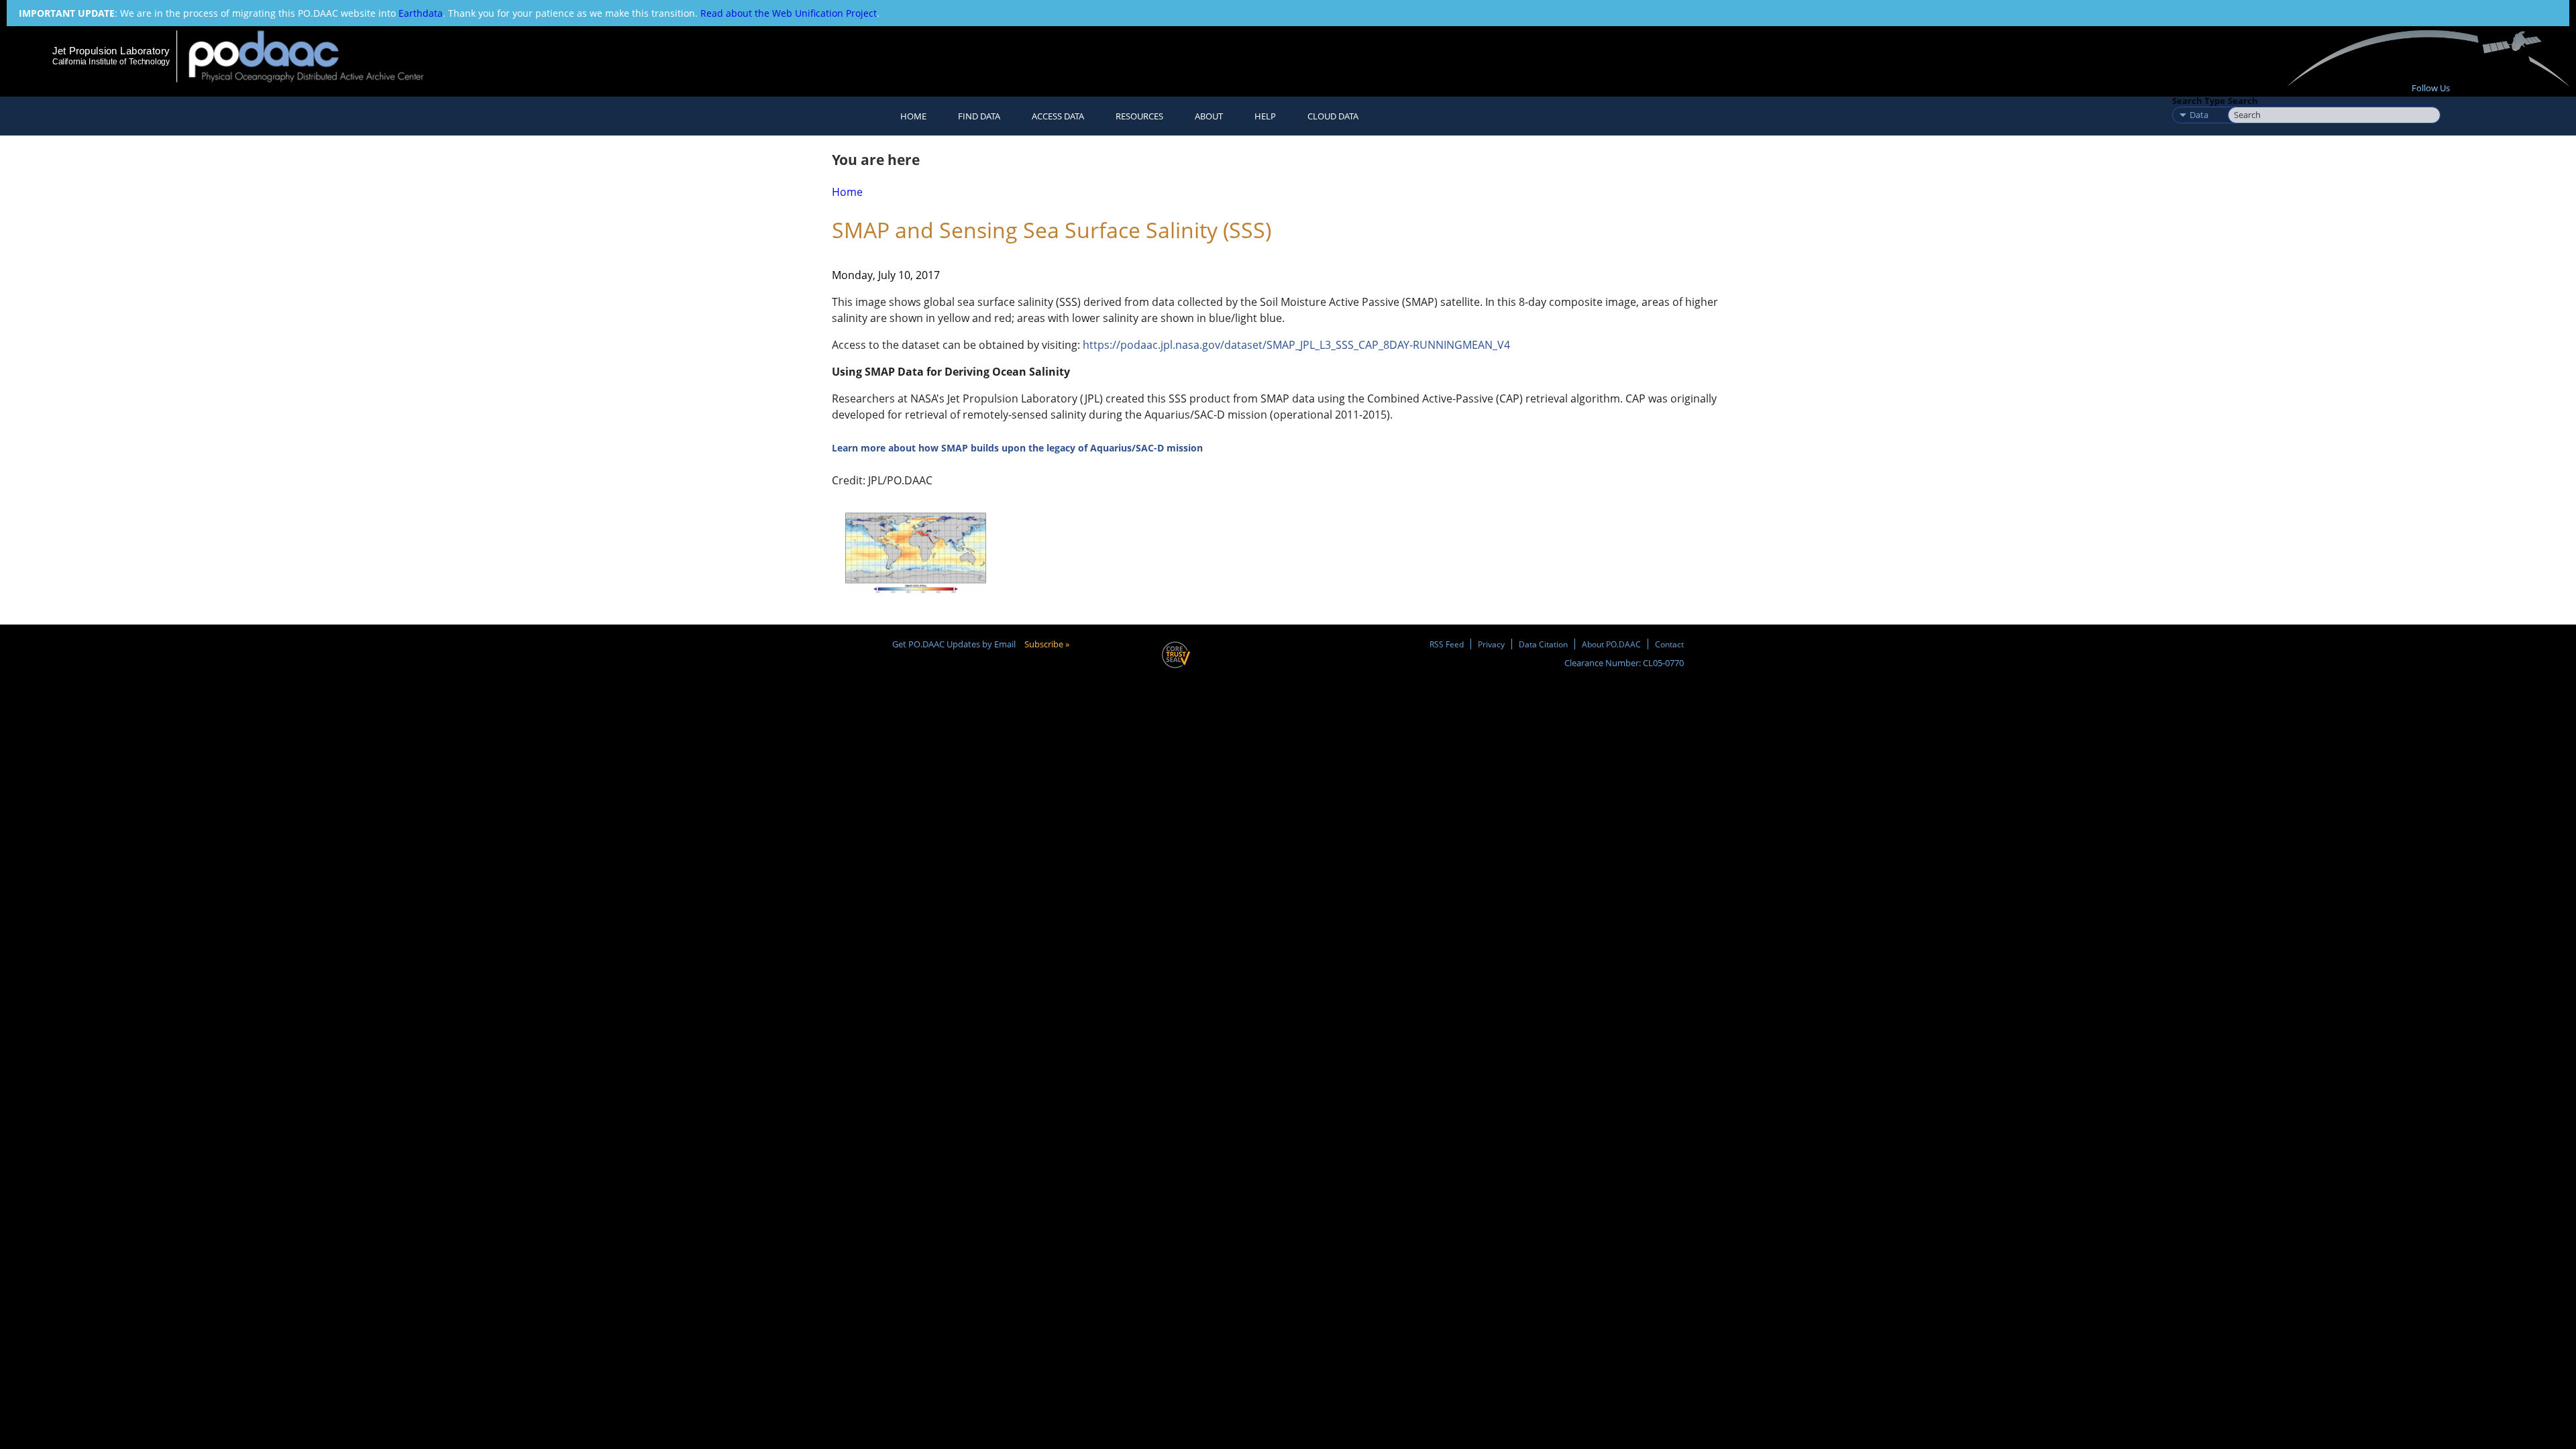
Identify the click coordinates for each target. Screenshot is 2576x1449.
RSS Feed (1447, 644)
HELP (1265, 116)
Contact (1669, 644)
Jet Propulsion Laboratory (111, 51)
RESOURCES (1139, 116)
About (1209, 116)
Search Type (2199, 101)
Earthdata (421, 13)
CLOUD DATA (1333, 116)
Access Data (1058, 116)
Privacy (1491, 644)
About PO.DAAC (1611, 644)
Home (913, 116)
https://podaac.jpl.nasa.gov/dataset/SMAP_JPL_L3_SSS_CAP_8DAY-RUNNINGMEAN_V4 (1296, 345)
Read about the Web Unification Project (789, 13)
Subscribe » (1047, 644)
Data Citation (1543, 644)
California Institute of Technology (111, 62)
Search (2243, 101)
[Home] (318, 56)
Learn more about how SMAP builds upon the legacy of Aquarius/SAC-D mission (1017, 448)
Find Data (979, 116)
